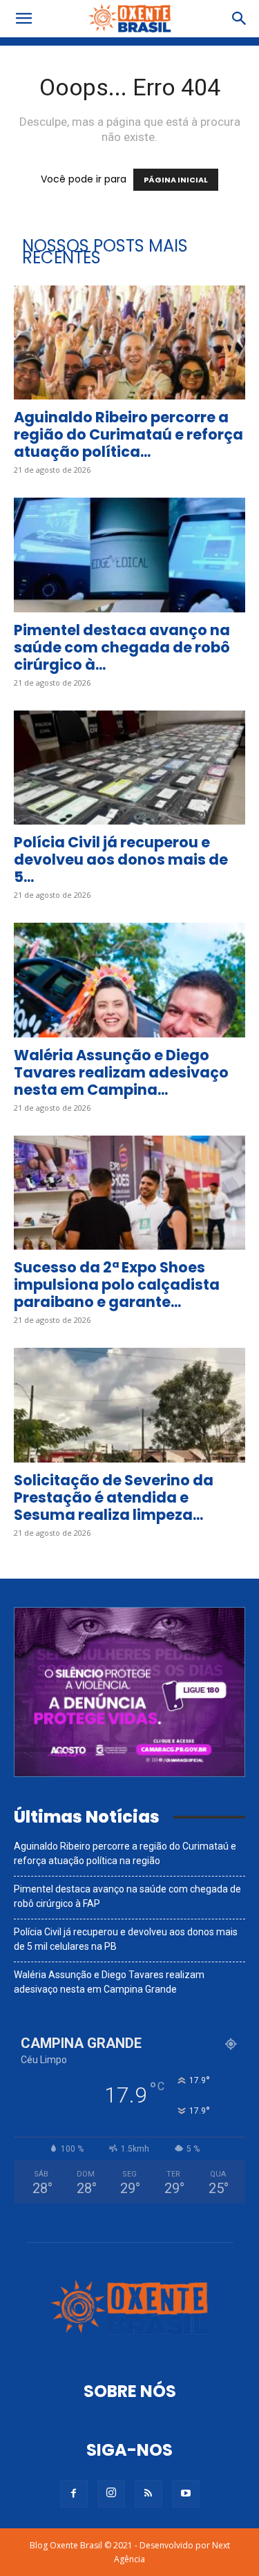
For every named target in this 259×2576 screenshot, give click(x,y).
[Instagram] (111, 2494)
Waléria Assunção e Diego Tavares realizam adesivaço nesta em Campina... (121, 1072)
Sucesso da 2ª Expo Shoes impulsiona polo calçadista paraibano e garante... (117, 1285)
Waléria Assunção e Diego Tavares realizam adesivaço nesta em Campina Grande (109, 1982)
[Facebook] (74, 2494)
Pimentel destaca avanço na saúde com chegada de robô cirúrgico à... (122, 647)
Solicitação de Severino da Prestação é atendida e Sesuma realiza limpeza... (114, 1497)
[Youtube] (186, 2494)
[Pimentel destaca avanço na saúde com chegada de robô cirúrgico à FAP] (129, 555)
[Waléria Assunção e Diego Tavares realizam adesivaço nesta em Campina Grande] (129, 980)
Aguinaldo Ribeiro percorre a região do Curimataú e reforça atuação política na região (125, 1853)
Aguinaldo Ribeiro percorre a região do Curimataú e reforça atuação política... (128, 434)
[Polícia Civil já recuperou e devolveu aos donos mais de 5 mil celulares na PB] (129, 768)
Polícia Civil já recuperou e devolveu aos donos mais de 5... (121, 859)
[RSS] (148, 2494)
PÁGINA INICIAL (176, 180)
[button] (23, 19)
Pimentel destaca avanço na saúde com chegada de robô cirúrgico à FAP (127, 1896)
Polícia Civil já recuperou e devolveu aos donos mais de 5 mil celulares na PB (126, 1939)
